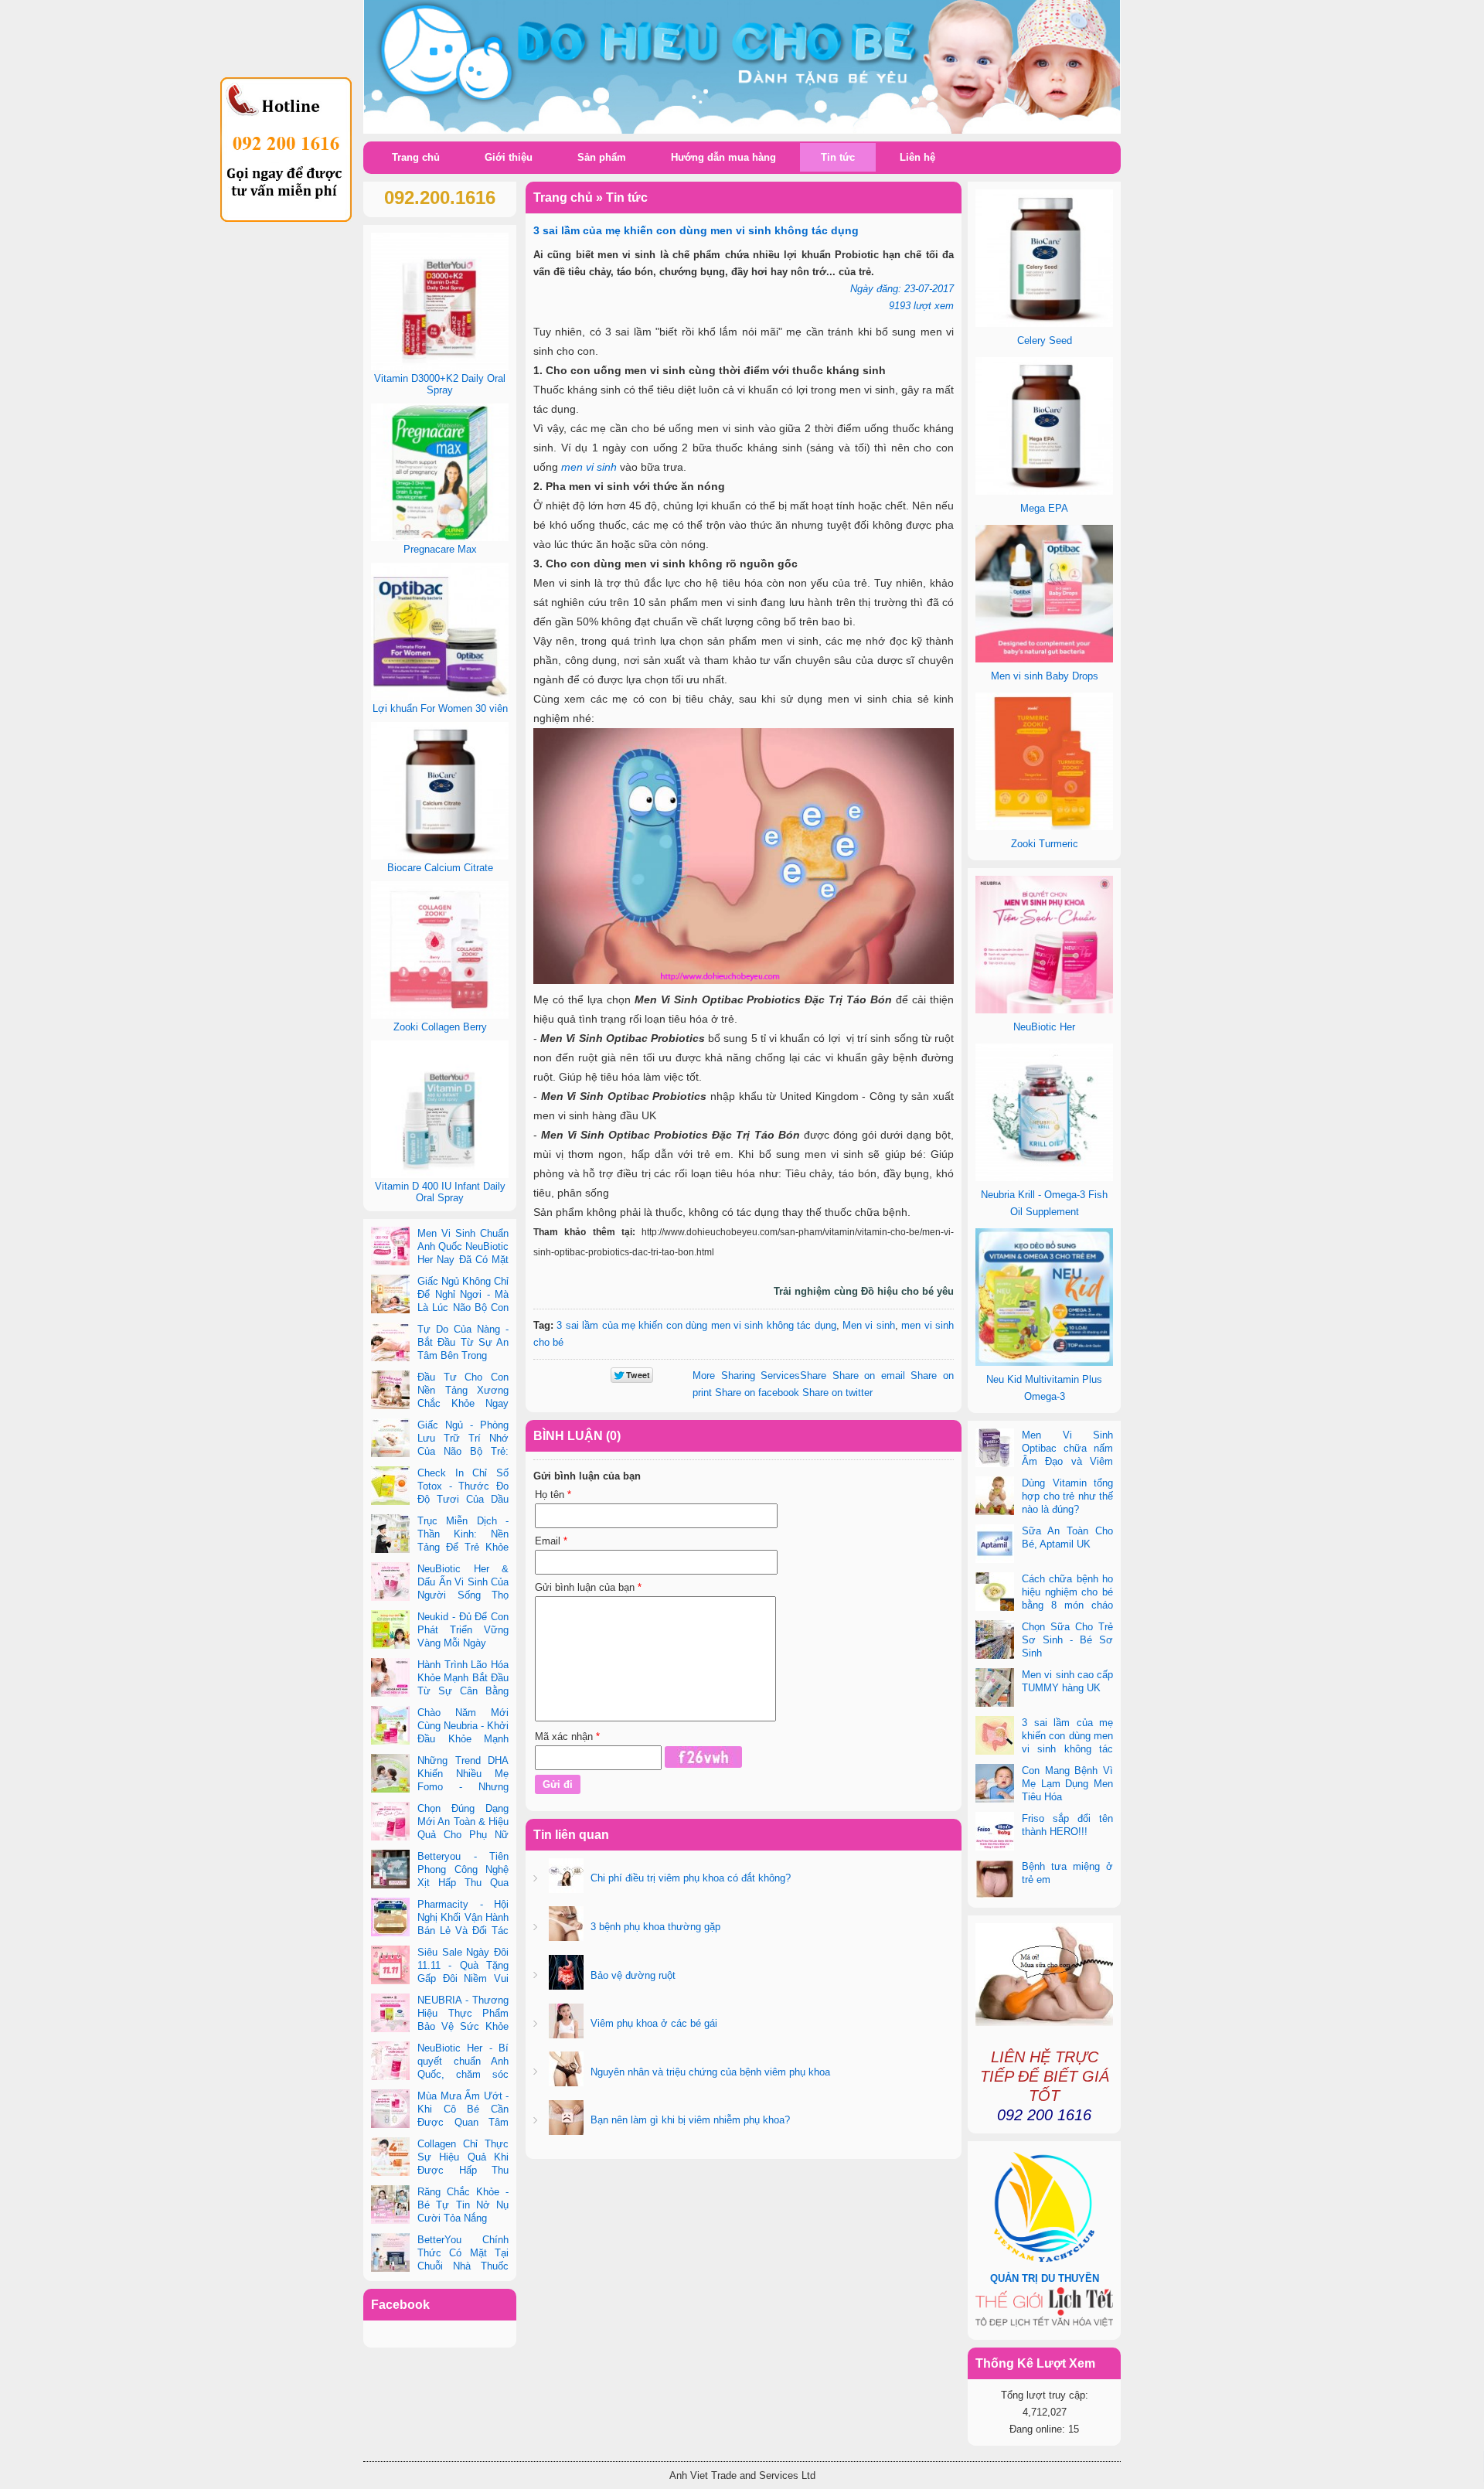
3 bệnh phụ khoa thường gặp (654, 1927)
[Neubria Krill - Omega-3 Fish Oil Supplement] (1044, 1178)
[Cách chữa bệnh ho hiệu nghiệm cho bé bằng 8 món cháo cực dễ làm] (995, 1593)
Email (551, 1541)
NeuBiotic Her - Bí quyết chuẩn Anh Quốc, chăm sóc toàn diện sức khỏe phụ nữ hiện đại (440, 2074)
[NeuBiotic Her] (1044, 1010)
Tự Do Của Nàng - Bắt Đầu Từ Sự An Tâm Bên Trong (463, 1342)
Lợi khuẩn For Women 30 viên (440, 708)
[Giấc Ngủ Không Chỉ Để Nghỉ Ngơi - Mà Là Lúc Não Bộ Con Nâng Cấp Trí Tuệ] (390, 1296)
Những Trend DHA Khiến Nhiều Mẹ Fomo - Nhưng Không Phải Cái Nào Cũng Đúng (440, 1787)
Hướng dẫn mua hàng (723, 157)
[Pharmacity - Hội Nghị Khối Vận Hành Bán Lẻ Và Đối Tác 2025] (390, 1919)
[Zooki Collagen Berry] (440, 1015)
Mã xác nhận (567, 1737)
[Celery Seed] (1044, 323)
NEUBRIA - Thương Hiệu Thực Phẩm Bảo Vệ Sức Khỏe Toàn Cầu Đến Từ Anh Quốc (440, 2026)
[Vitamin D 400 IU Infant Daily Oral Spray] (440, 1175)
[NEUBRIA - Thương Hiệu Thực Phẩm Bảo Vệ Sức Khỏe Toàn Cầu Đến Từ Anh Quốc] (390, 2014)
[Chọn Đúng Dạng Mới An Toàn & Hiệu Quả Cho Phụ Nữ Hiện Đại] (390, 1823)
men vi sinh (589, 467)
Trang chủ (416, 157)
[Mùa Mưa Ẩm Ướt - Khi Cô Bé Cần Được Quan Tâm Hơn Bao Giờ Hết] (390, 2110)
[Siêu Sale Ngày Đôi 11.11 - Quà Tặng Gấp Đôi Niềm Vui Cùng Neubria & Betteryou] (390, 1966)
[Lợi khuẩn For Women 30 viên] (440, 697)
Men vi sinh (869, 1325)
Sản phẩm (602, 157)
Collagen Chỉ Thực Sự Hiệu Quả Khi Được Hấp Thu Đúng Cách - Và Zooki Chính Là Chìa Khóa (440, 2170)
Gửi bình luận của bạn (588, 1587)
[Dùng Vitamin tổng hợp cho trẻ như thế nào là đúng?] (995, 1497)
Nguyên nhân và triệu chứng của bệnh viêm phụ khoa (709, 2072)
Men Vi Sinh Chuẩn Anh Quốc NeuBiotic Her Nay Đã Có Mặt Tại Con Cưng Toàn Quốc (440, 1260)
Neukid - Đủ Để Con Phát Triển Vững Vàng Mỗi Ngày (463, 1630)
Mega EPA (1044, 508)
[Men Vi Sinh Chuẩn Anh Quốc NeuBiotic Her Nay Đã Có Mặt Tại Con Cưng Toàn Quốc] (390, 1248)
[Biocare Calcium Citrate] (440, 856)
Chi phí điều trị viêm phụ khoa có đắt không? (689, 1878)
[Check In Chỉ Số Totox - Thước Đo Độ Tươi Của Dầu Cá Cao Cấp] (390, 1487)
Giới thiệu (509, 157)
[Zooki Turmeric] (1044, 827)
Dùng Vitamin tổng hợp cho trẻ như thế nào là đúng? (1067, 1496)
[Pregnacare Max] (440, 538)
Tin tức (838, 157)
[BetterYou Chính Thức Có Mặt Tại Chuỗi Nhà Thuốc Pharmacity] (390, 2254)
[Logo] (742, 68)
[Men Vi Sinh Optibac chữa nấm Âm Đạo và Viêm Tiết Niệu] (995, 1449)
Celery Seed (1045, 340)
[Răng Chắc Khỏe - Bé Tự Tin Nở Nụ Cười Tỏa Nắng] (390, 2206)
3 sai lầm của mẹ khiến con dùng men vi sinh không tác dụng (696, 1325)
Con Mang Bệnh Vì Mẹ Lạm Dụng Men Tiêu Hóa (1067, 1784)
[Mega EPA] (1044, 491)
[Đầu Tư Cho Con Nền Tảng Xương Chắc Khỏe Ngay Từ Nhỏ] (390, 1391)
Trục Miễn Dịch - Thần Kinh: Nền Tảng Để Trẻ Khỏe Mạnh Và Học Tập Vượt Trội (440, 1547)
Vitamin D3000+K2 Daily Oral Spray (440, 384)
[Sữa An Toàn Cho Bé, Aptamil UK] (995, 1545)
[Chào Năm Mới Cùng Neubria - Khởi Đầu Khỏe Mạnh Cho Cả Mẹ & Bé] (390, 1727)
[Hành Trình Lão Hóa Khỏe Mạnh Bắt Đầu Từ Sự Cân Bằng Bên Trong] (390, 1679)
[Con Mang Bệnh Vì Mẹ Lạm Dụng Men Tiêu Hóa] (995, 1785)
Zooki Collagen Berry (440, 1027)
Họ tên (553, 1495)
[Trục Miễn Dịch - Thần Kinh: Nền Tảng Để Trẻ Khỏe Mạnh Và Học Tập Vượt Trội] (390, 1535)
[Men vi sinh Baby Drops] (1044, 659)
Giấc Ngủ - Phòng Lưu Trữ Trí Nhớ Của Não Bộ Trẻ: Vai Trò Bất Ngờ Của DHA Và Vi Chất (440, 1451)
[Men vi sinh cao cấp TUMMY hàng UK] (995, 1689)
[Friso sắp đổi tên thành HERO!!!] (995, 1833)
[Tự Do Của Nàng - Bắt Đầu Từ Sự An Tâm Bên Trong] (390, 1343)
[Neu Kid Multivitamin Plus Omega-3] (1044, 1362)
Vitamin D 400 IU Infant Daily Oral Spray (440, 1192)
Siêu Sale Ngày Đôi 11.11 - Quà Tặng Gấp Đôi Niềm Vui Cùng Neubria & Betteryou (440, 1978)
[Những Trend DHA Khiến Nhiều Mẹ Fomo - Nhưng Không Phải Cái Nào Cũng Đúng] (390, 1775)
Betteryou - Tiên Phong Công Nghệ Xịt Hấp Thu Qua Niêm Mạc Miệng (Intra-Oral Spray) (440, 1883)
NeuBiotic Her (1044, 1027)
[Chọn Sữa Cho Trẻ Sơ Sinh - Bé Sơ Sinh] (995, 1641)
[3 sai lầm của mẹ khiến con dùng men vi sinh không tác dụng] (995, 1737)
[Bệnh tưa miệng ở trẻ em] (995, 1881)
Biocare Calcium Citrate (440, 868)
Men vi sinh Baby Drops (1045, 676)
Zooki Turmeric (1045, 844)
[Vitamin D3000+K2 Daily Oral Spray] (440, 367)
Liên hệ (917, 157)
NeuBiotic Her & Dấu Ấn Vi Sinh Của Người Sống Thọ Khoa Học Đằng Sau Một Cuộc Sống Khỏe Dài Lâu (440, 1595)
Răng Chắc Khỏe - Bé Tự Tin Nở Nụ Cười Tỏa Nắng (463, 2205)
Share (759, 1376)
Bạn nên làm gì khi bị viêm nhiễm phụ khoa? (689, 2120)
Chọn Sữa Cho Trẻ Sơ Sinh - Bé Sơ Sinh (1067, 1640)
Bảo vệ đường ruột (631, 1975)
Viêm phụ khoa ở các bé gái (652, 2023)
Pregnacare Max (440, 549)
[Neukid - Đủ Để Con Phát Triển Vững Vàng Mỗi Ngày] (390, 1631)
